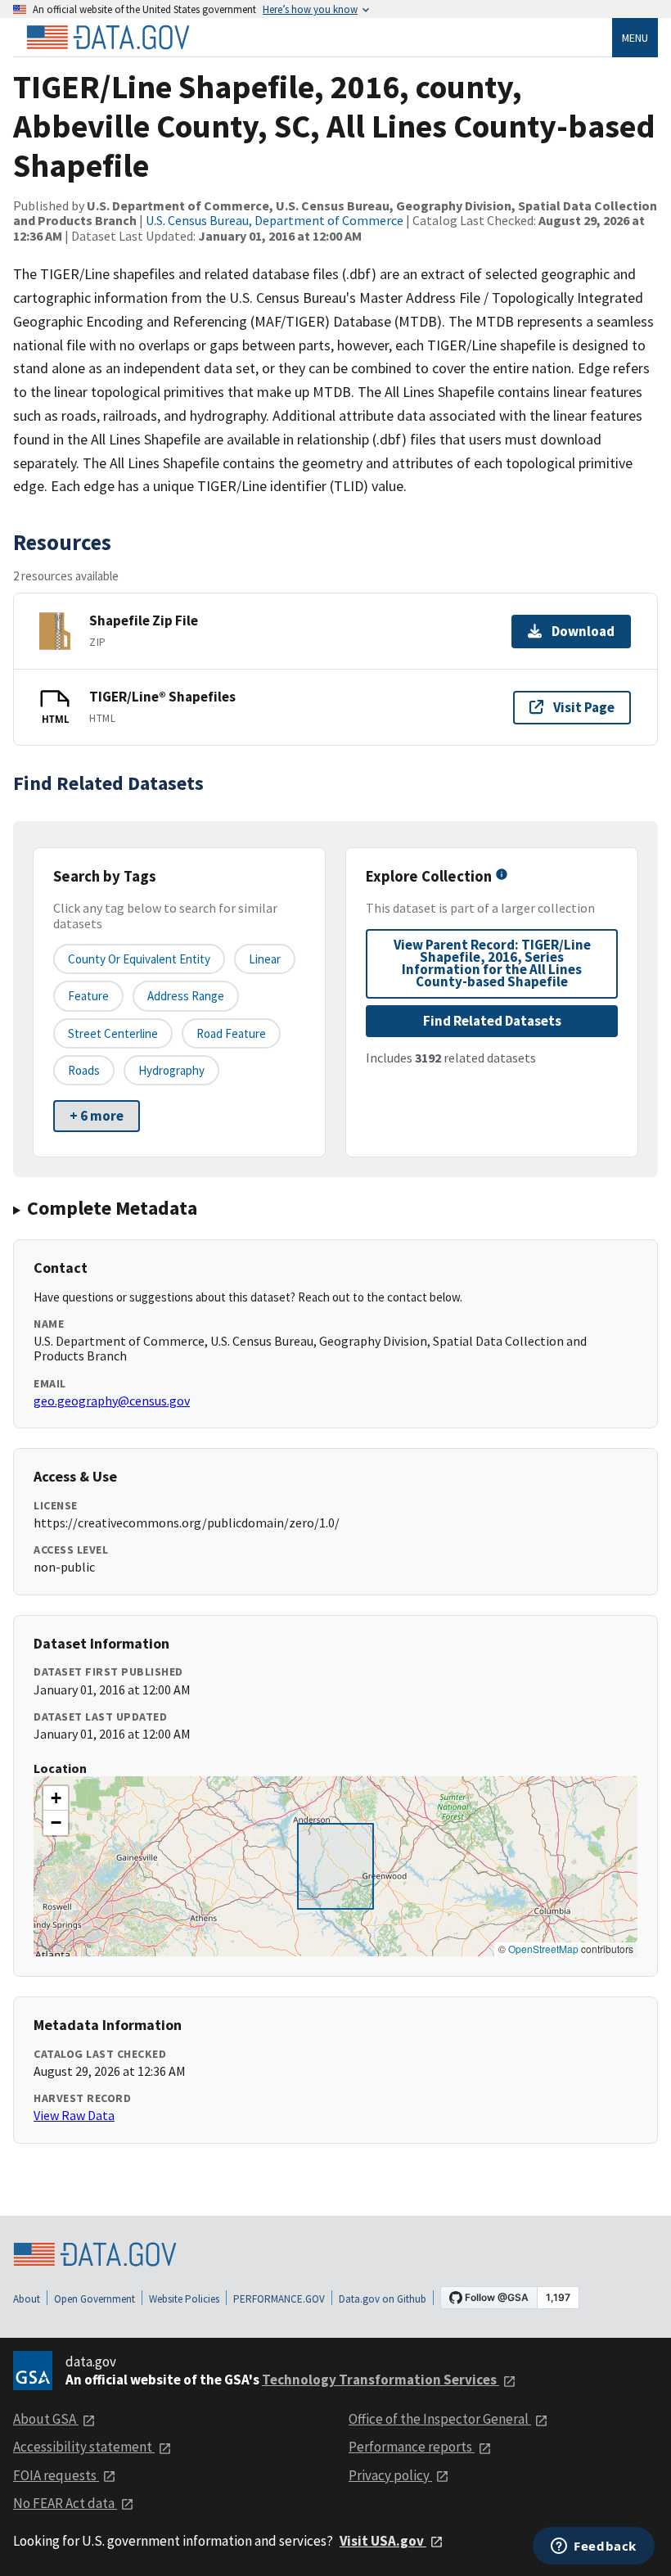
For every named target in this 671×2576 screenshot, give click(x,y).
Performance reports (412, 2447)
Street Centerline (113, 1033)
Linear (265, 959)
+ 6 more (97, 1116)
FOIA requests (56, 2475)
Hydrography (171, 1070)
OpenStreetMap (543, 1949)
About (27, 2299)
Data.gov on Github (383, 2299)
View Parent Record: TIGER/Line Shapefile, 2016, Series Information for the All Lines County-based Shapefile (492, 963)
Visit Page (584, 707)
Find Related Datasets (492, 1021)
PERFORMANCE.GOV (279, 2299)
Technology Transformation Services (381, 2380)
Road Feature (231, 1033)
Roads (84, 1070)
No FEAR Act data (65, 2503)
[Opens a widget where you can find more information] (594, 2547)
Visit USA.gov (383, 2541)
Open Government (95, 2299)
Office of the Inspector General (440, 2419)
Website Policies (184, 2299)
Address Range (186, 996)
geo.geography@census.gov (112, 1401)
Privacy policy (390, 2475)
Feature (88, 996)
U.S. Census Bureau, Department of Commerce (275, 220)
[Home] (108, 38)
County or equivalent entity (139, 959)
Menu (635, 38)
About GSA (46, 2419)
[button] (56, 1798)
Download (583, 631)
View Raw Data (74, 2115)
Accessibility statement (84, 2447)
